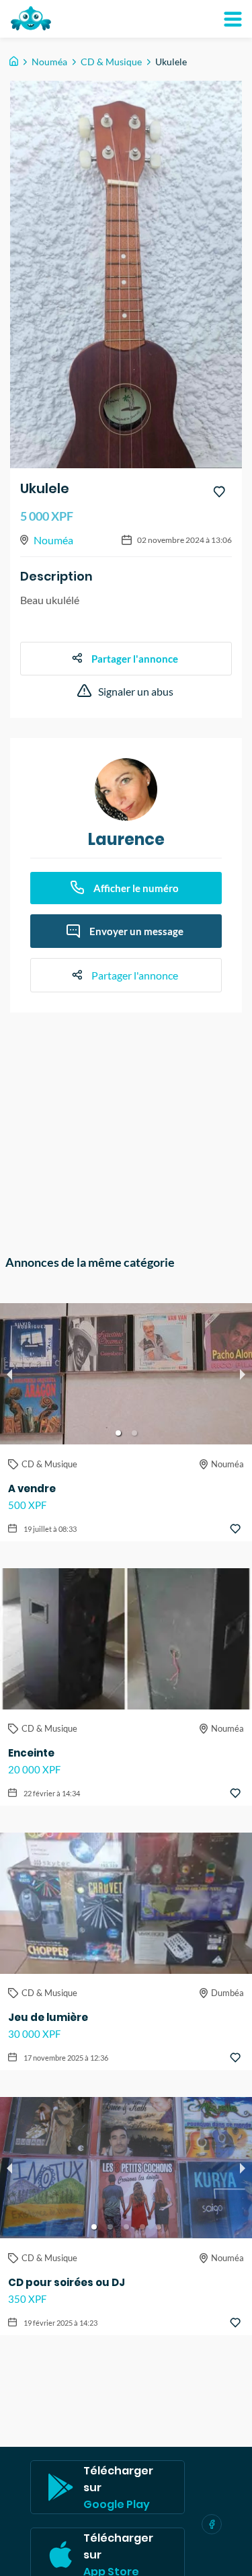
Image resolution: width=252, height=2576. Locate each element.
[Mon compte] (233, 19)
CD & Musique (111, 62)
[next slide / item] (243, 1374)
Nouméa (49, 62)
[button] (118, 1433)
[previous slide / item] (9, 1374)
